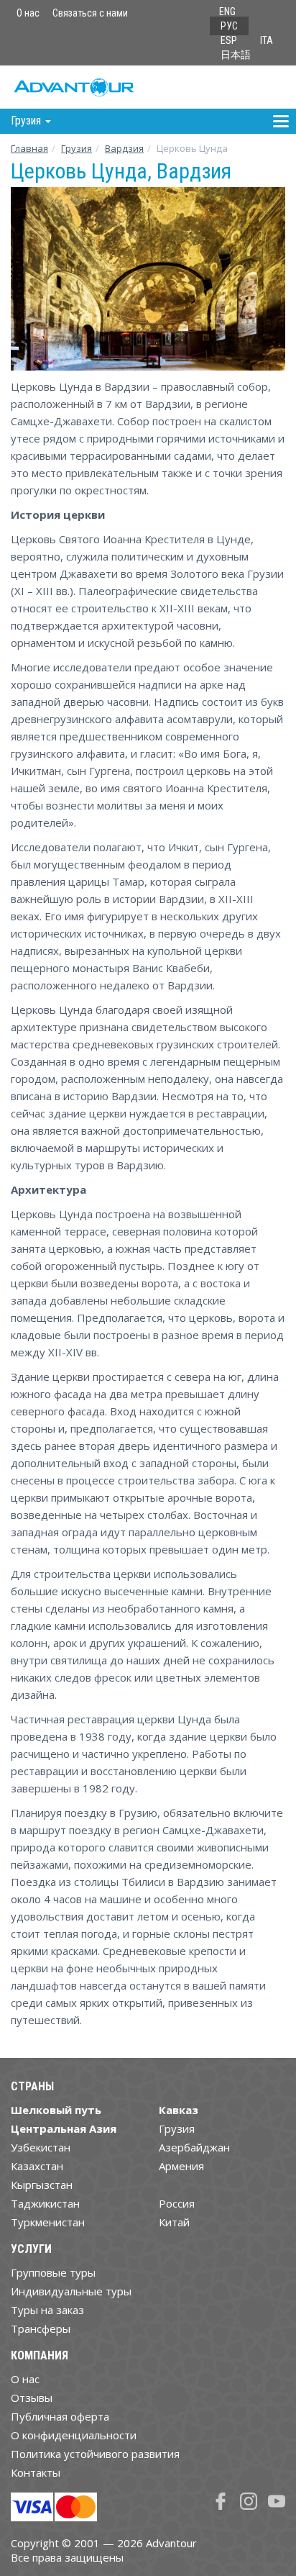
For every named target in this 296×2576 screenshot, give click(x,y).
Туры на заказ (47, 2310)
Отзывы (32, 2398)
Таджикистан (45, 2203)
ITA (267, 40)
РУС (229, 26)
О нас (28, 13)
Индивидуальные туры (71, 2291)
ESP (229, 40)
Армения (181, 2166)
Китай (174, 2222)
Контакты (36, 2472)
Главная (29, 148)
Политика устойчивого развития (95, 2454)
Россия (177, 2203)
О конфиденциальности (74, 2435)
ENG (227, 12)
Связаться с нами (90, 13)
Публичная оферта (60, 2416)
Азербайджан (194, 2147)
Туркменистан (48, 2222)
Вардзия (124, 148)
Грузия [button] (27, 121)
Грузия (77, 148)
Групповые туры (53, 2272)
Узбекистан (41, 2147)
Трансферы (41, 2328)
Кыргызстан (42, 2185)
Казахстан (37, 2166)
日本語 (236, 55)
